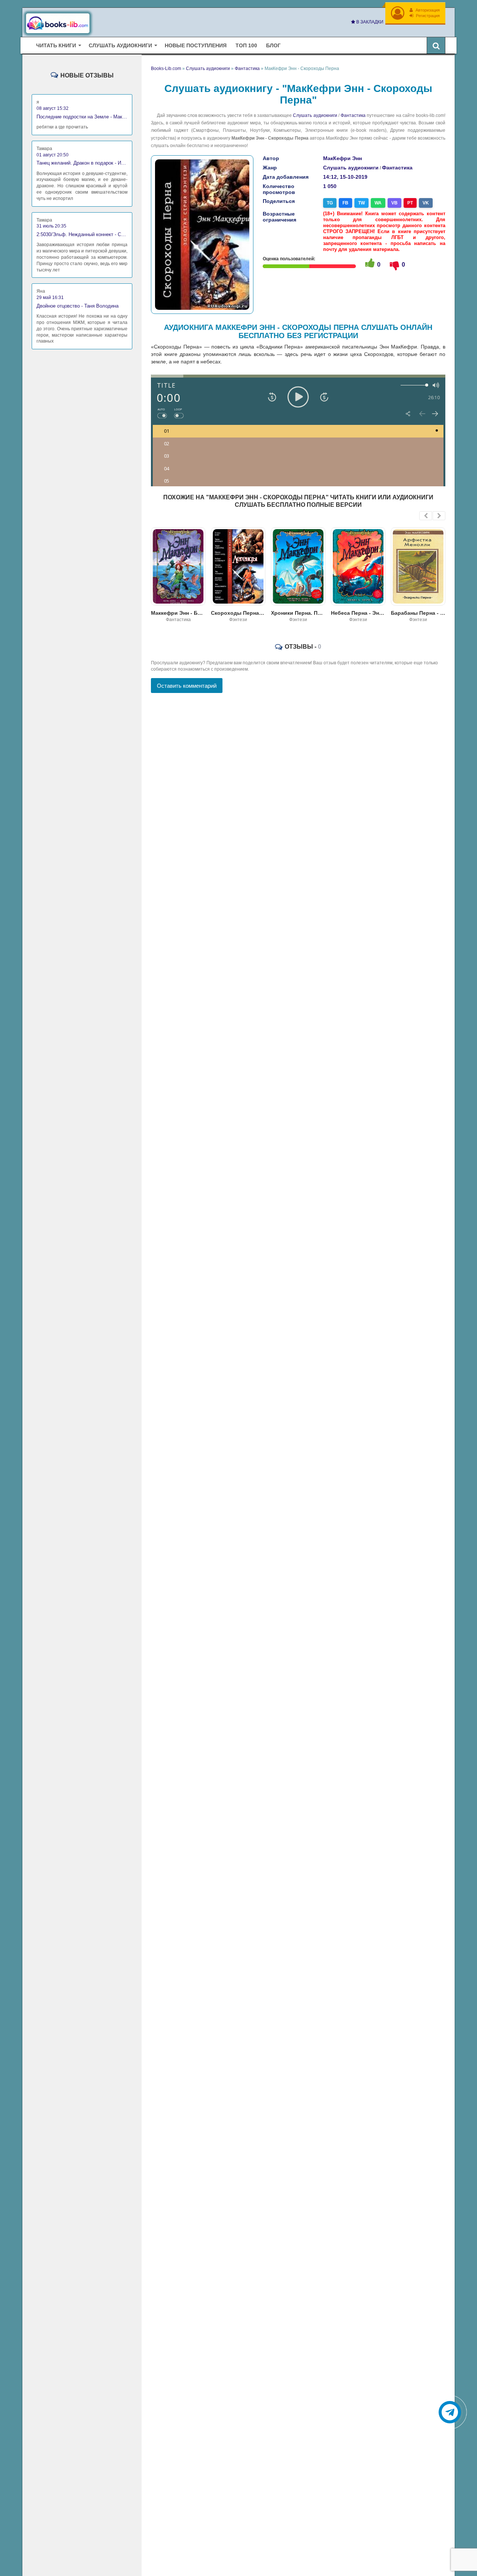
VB (394, 203)
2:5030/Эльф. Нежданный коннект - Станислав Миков (82, 234)
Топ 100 (246, 45)
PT (410, 203)
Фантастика (353, 115)
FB (345, 203)
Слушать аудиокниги (315, 115)
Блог (273, 45)
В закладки (369, 22)
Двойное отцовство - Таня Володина (78, 306)
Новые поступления (196, 45)
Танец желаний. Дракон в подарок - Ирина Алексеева (82, 163)
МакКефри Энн (342, 158)
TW (361, 203)
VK (426, 203)
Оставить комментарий (187, 686)
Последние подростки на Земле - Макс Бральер (82, 117)
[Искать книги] (436, 45)
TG (330, 203)
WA (378, 203)
